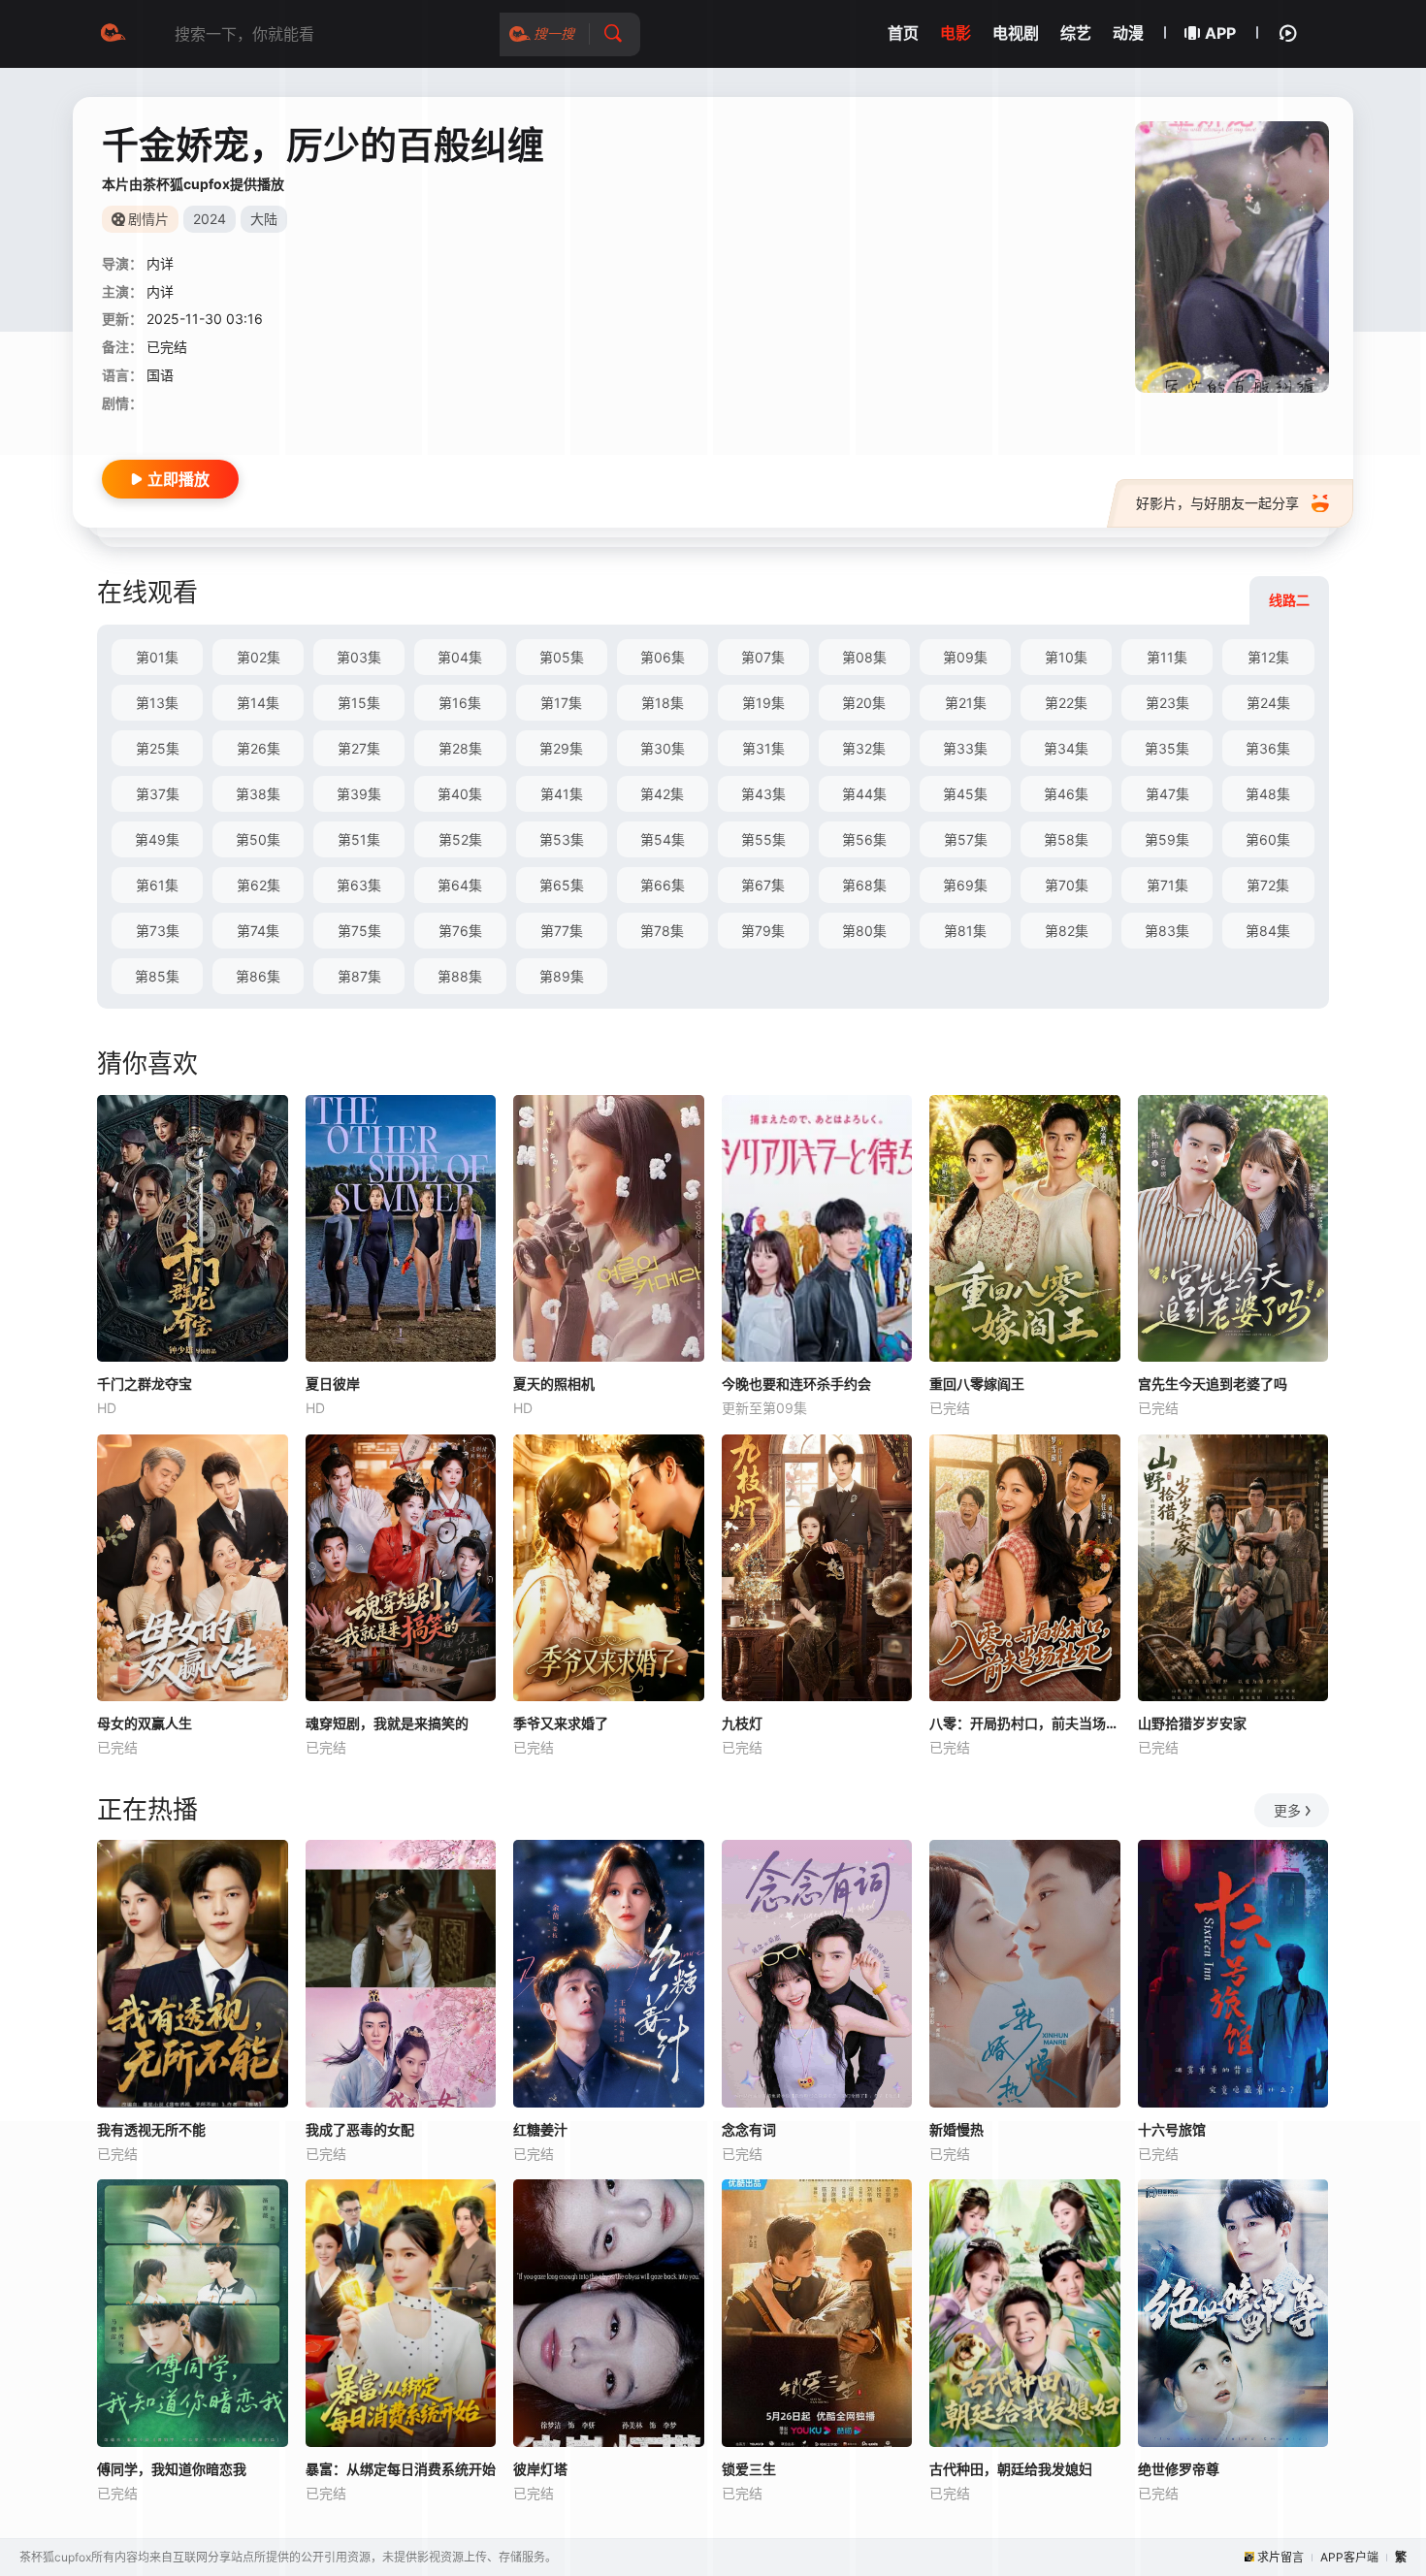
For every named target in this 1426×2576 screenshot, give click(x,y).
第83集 (1167, 931)
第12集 (1268, 657)
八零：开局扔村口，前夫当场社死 (1025, 1723)
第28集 (460, 748)
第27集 (359, 748)
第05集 (562, 657)
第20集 (864, 703)
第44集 (864, 794)
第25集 (158, 748)
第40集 (460, 794)
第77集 (562, 931)
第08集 (864, 657)
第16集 (460, 703)
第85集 (157, 976)
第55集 (763, 839)
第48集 (1268, 794)
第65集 (562, 885)
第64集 (460, 885)
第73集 (158, 931)
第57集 (966, 839)
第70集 (1067, 885)
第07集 (763, 657)
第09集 (965, 657)
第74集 (258, 931)
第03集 (359, 657)
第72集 (1268, 885)
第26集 (259, 748)
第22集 (1066, 703)
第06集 (663, 657)
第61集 (157, 885)
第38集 (258, 794)
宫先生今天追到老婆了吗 (1213, 1384)
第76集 (460, 931)
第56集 (864, 839)
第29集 (561, 748)
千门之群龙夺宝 (145, 1384)
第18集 (663, 703)
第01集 (157, 657)
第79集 (763, 931)
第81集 (965, 931)
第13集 (157, 703)
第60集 (1268, 839)
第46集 (1066, 794)
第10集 (1066, 657)
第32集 (864, 748)
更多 (1287, 1810)
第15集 (359, 703)
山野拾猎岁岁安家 (1192, 1723)
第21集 (966, 703)
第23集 (1167, 703)
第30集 (663, 748)
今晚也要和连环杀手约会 (796, 1384)
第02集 (259, 657)
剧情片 (148, 219)
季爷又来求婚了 (561, 1723)
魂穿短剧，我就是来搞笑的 (387, 1723)
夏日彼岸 (333, 1384)
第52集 (460, 839)
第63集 (359, 885)
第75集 (359, 931)
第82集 (1067, 931)
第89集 (562, 976)
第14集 (258, 703)
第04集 (460, 657)
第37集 (158, 794)
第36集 (1268, 748)
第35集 (1167, 748)
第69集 (965, 885)
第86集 (258, 976)
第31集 (763, 748)
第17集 (561, 703)
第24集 (1268, 703)
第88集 (460, 976)
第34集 (1066, 748)
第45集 (965, 794)
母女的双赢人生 (145, 1723)
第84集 (1268, 931)
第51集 (359, 839)
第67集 (763, 885)
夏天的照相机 (554, 1384)
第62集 (259, 885)
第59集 (1167, 839)
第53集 (562, 839)
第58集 (1066, 839)
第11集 (1167, 657)
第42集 (662, 794)
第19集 (763, 703)
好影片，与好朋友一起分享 (1217, 503)
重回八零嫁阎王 (977, 1384)
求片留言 (1280, 2557)
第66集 (663, 885)
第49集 (157, 839)
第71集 (1167, 885)
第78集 (662, 931)
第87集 (359, 976)
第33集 (965, 748)
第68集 (864, 885)
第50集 (258, 839)
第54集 (663, 839)
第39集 (359, 794)
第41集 (562, 794)
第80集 (864, 931)
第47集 (1167, 794)
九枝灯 (742, 1723)
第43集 (763, 794)
